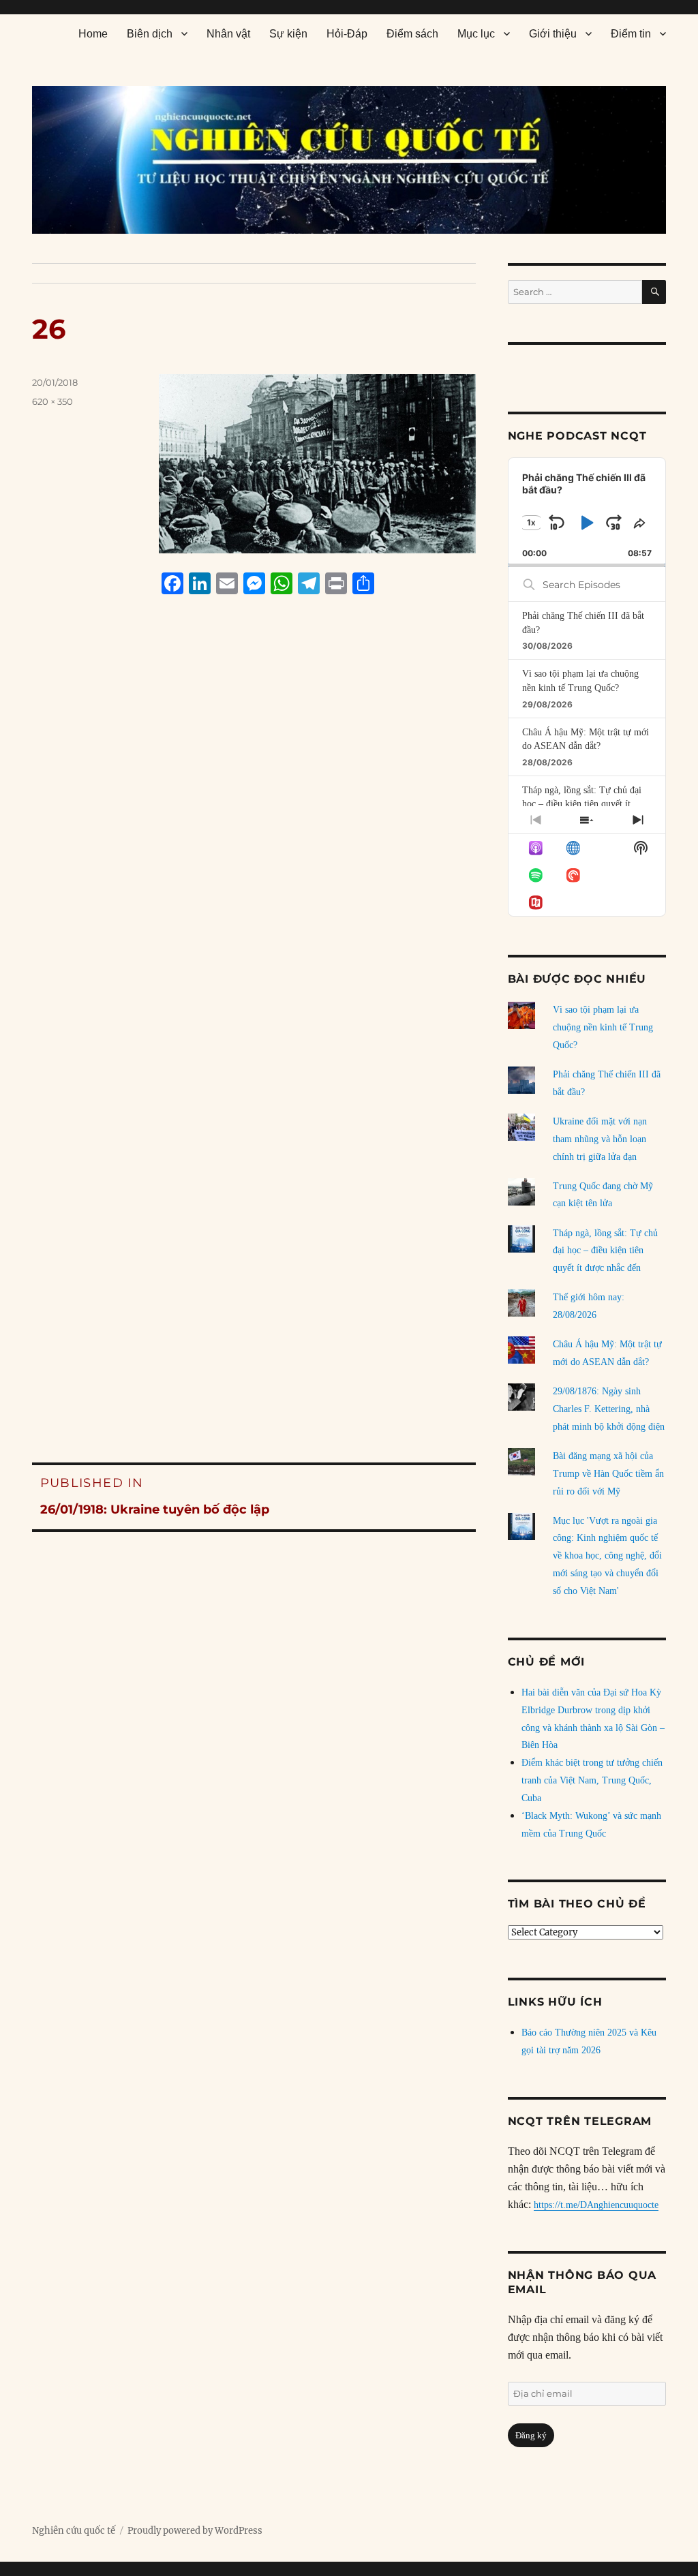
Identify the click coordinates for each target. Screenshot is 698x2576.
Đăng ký (531, 2435)
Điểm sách (412, 34)
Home (93, 34)
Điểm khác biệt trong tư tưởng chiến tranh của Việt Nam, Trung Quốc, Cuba (592, 1780)
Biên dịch (150, 34)
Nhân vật (228, 34)
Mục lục (476, 34)
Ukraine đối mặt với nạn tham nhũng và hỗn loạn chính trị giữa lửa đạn (600, 1139)
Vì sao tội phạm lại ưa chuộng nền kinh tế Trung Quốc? (603, 1027)
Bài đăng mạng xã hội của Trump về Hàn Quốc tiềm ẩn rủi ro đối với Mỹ (608, 1474)
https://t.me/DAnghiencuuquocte (596, 2205)
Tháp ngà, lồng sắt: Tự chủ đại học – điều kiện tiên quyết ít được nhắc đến (582, 804)
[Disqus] (254, 865)
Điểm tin (631, 34)
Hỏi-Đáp (347, 34)
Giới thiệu (553, 34)
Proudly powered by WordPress (195, 2531)
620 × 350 (52, 401)
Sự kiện (288, 34)
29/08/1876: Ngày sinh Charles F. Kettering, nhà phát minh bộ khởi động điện (609, 1409)
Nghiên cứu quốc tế (74, 2531)
